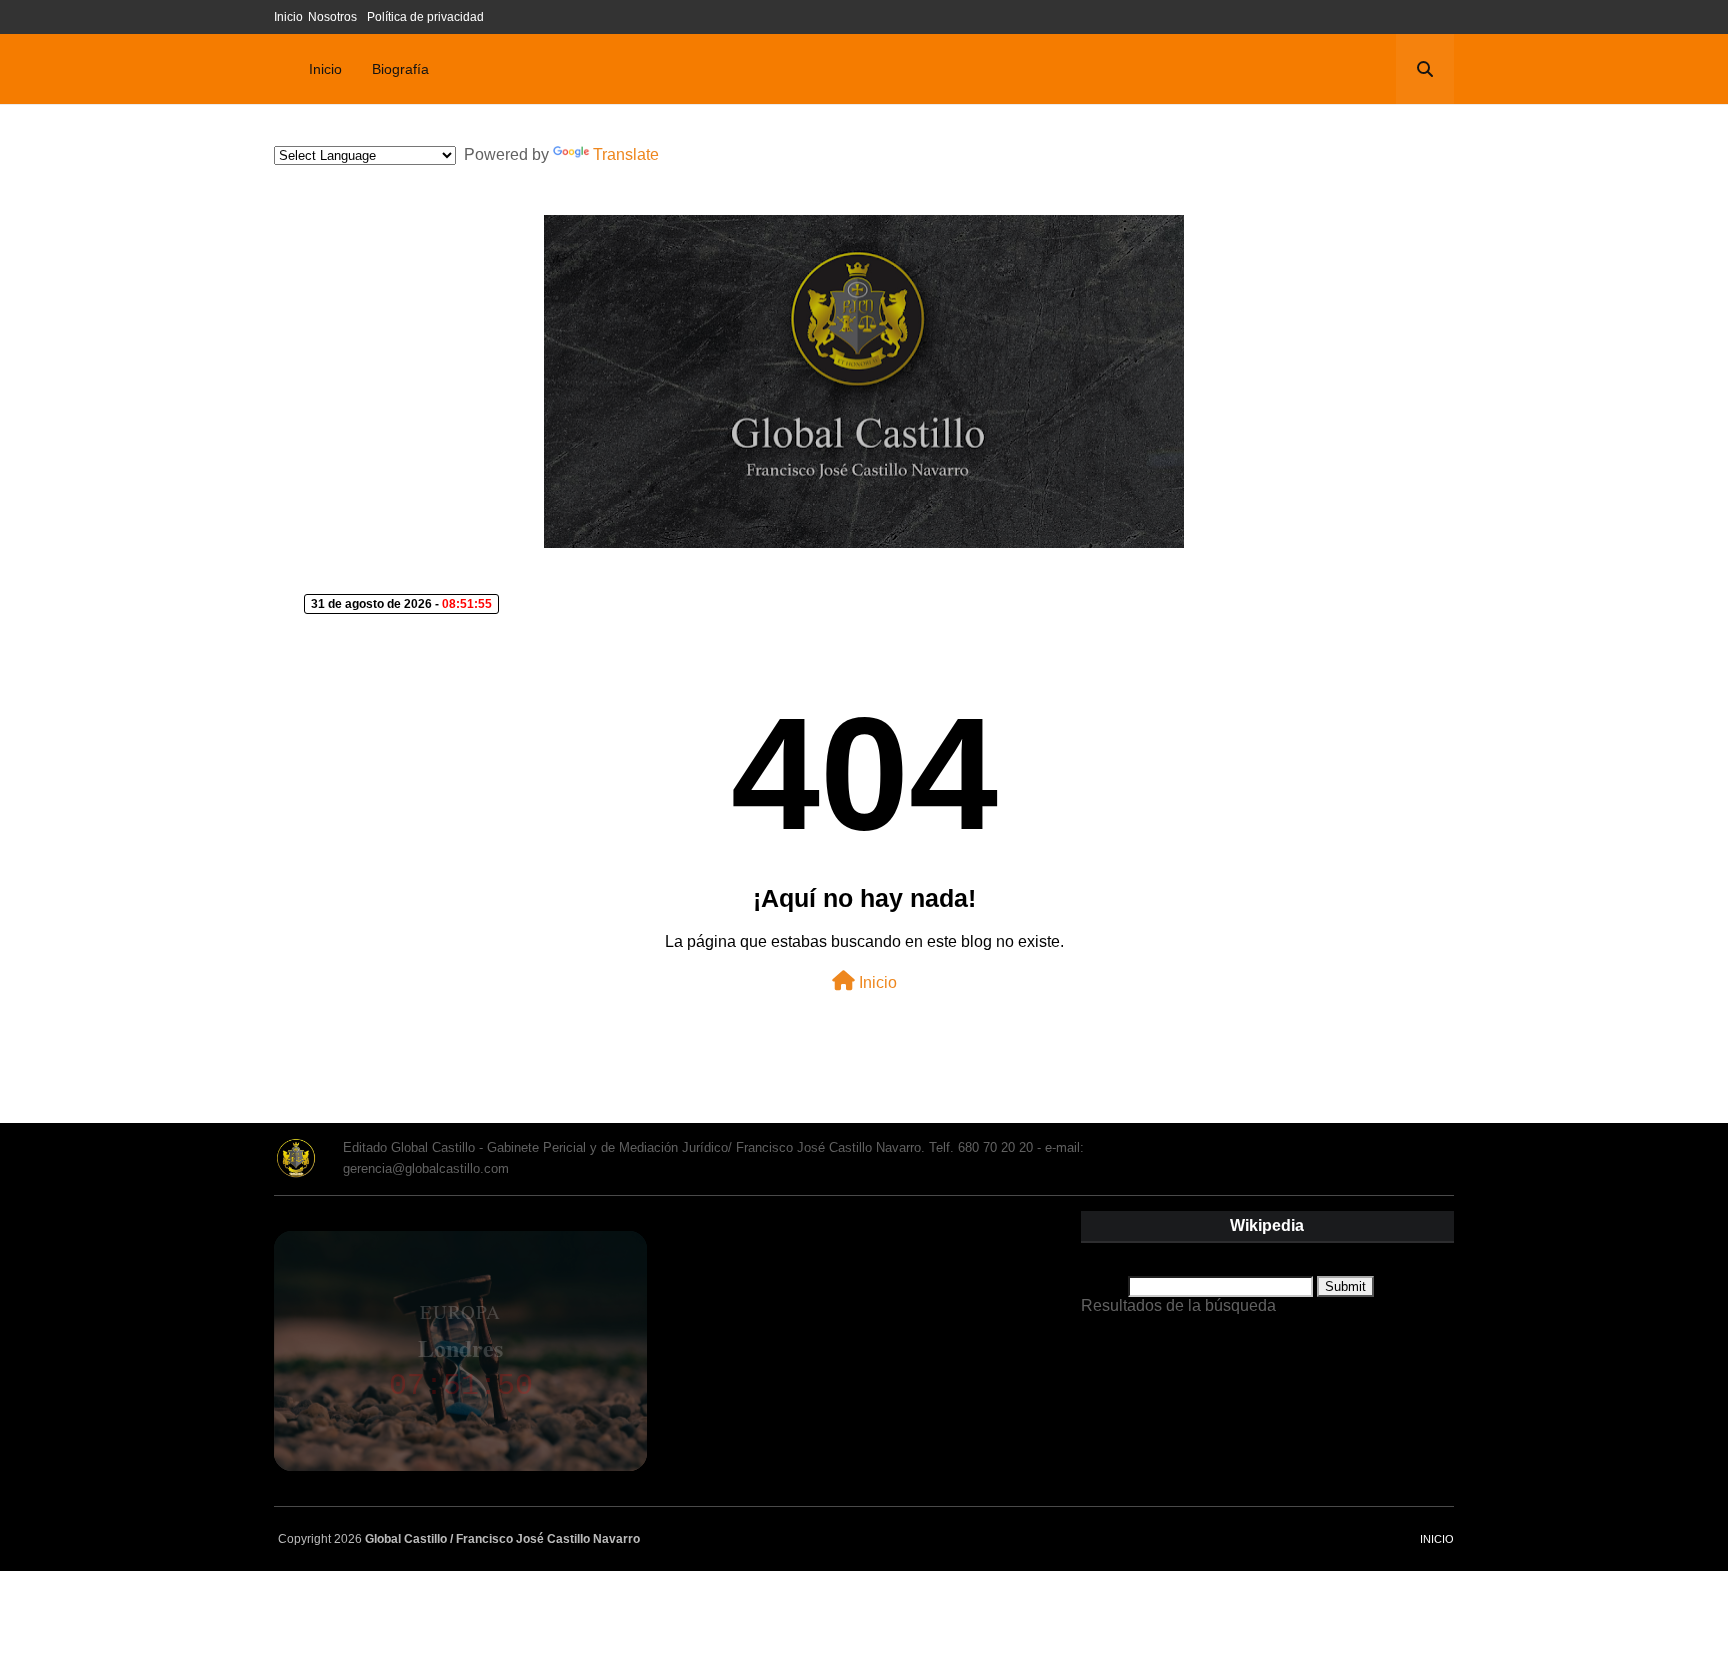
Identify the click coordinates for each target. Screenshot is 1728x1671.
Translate (626, 154)
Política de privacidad (425, 17)
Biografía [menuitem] (400, 69)
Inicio (288, 17)
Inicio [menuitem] (325, 69)
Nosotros (332, 17)
